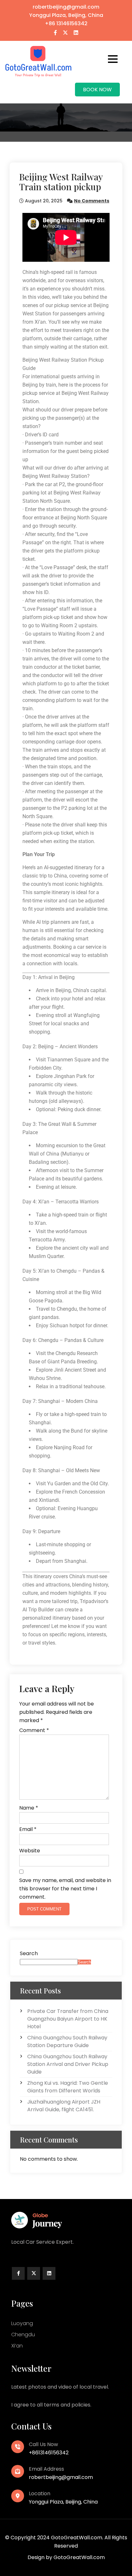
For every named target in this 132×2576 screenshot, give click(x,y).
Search (29, 1953)
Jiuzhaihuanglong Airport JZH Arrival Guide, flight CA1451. (64, 2106)
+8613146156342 (49, 2453)
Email (28, 1829)
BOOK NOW (97, 90)
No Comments (92, 201)
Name (29, 1808)
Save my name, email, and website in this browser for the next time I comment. (65, 1889)
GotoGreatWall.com (79, 2557)
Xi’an (17, 2346)
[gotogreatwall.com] (38, 61)
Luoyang (22, 2323)
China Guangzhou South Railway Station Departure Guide (67, 2041)
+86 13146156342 (66, 23)
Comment (34, 1730)
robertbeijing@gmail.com (66, 7)
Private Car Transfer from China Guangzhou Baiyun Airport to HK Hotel (68, 2019)
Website (30, 1851)
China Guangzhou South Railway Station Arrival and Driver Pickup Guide (68, 2064)
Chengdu (23, 2335)
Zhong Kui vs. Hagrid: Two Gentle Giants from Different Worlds (68, 2087)
